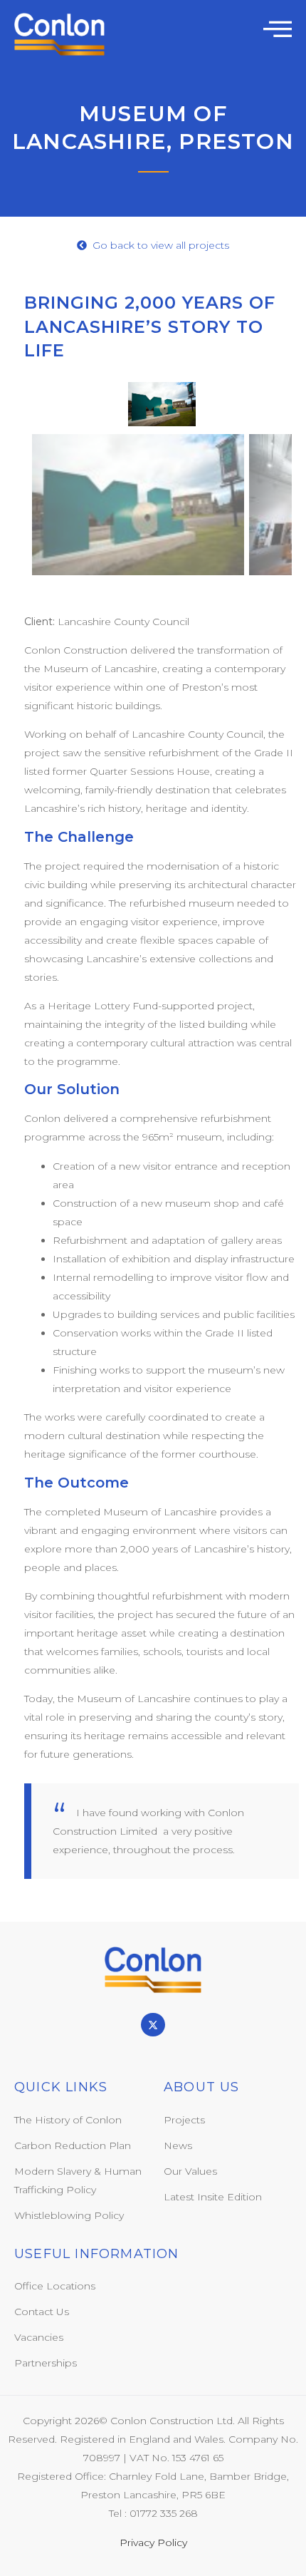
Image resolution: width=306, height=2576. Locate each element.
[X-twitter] (153, 2025)
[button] (278, 29)
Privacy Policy (153, 2542)
